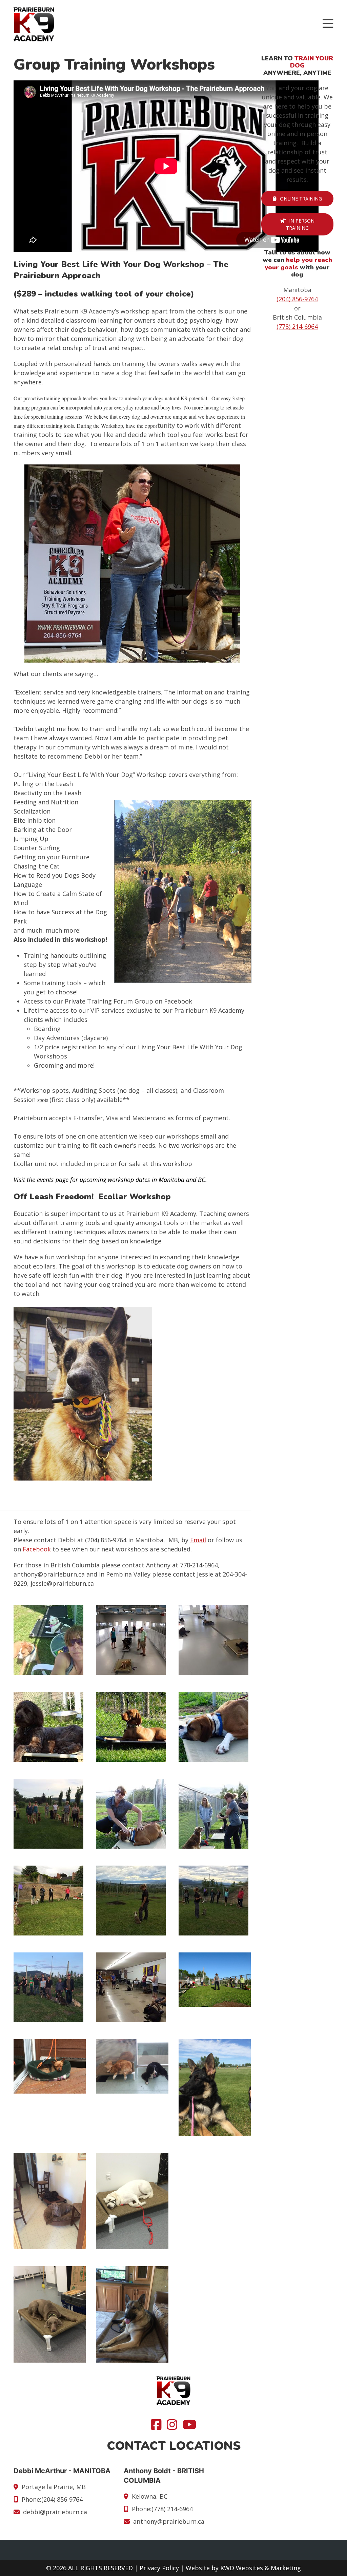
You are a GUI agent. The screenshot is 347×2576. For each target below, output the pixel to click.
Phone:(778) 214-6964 (162, 2509)
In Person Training (300, 224)
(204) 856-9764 (297, 299)
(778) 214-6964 (297, 326)
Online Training (301, 199)
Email (198, 1540)
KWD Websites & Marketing (261, 2568)
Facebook (37, 1549)
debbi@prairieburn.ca (55, 2512)
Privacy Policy (159, 2568)
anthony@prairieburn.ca (169, 2521)
